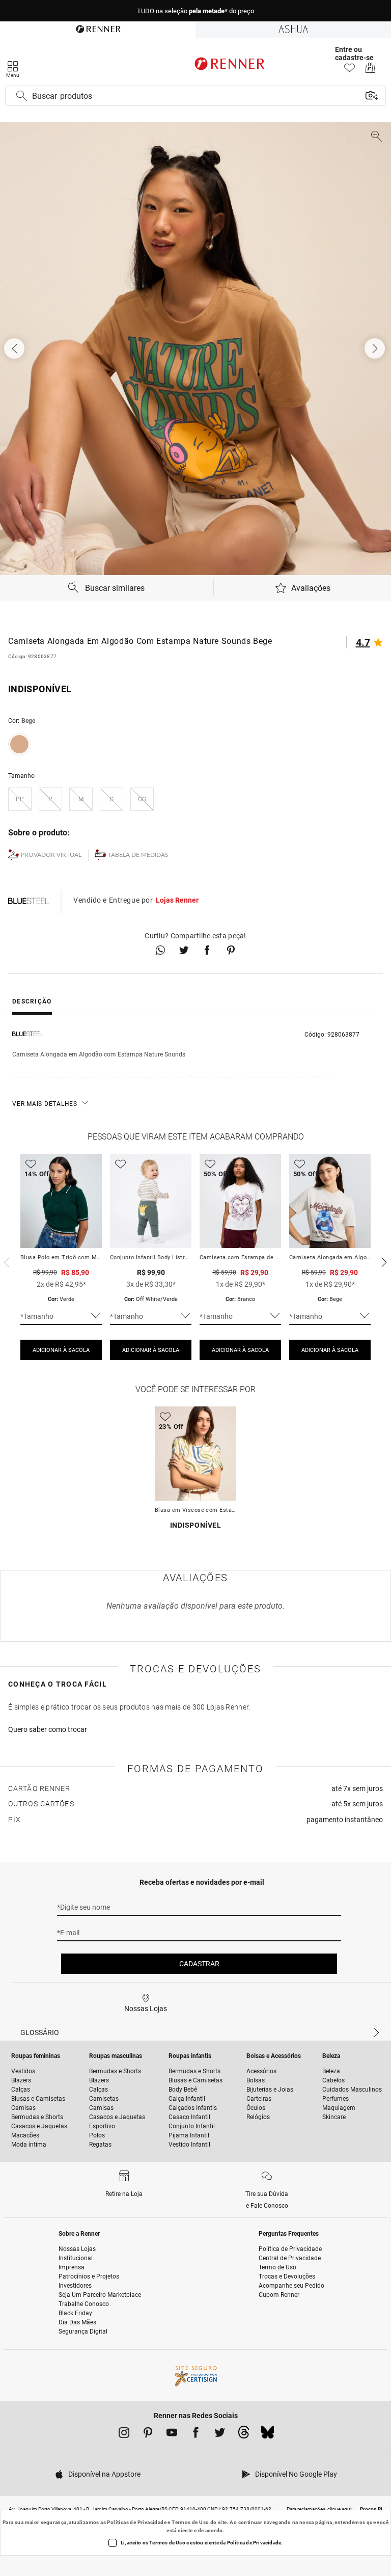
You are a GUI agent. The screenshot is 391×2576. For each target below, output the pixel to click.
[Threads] (244, 2435)
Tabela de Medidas (138, 855)
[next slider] (5, 1261)
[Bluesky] (268, 2435)
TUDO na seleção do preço (195, 11)
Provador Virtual (51, 855)
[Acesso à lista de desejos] (350, 71)
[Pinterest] (148, 2434)
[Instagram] (124, 2434)
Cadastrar (199, 1964)
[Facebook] (196, 2434)
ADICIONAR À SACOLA (61, 1350)
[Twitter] (220, 2434)
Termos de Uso (190, 2522)
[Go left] (15, 348)
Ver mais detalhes (45, 1104)
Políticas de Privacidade (137, 2522)
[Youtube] (172, 2434)
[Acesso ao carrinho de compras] (370, 71)
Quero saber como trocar (48, 1729)
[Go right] (376, 348)
